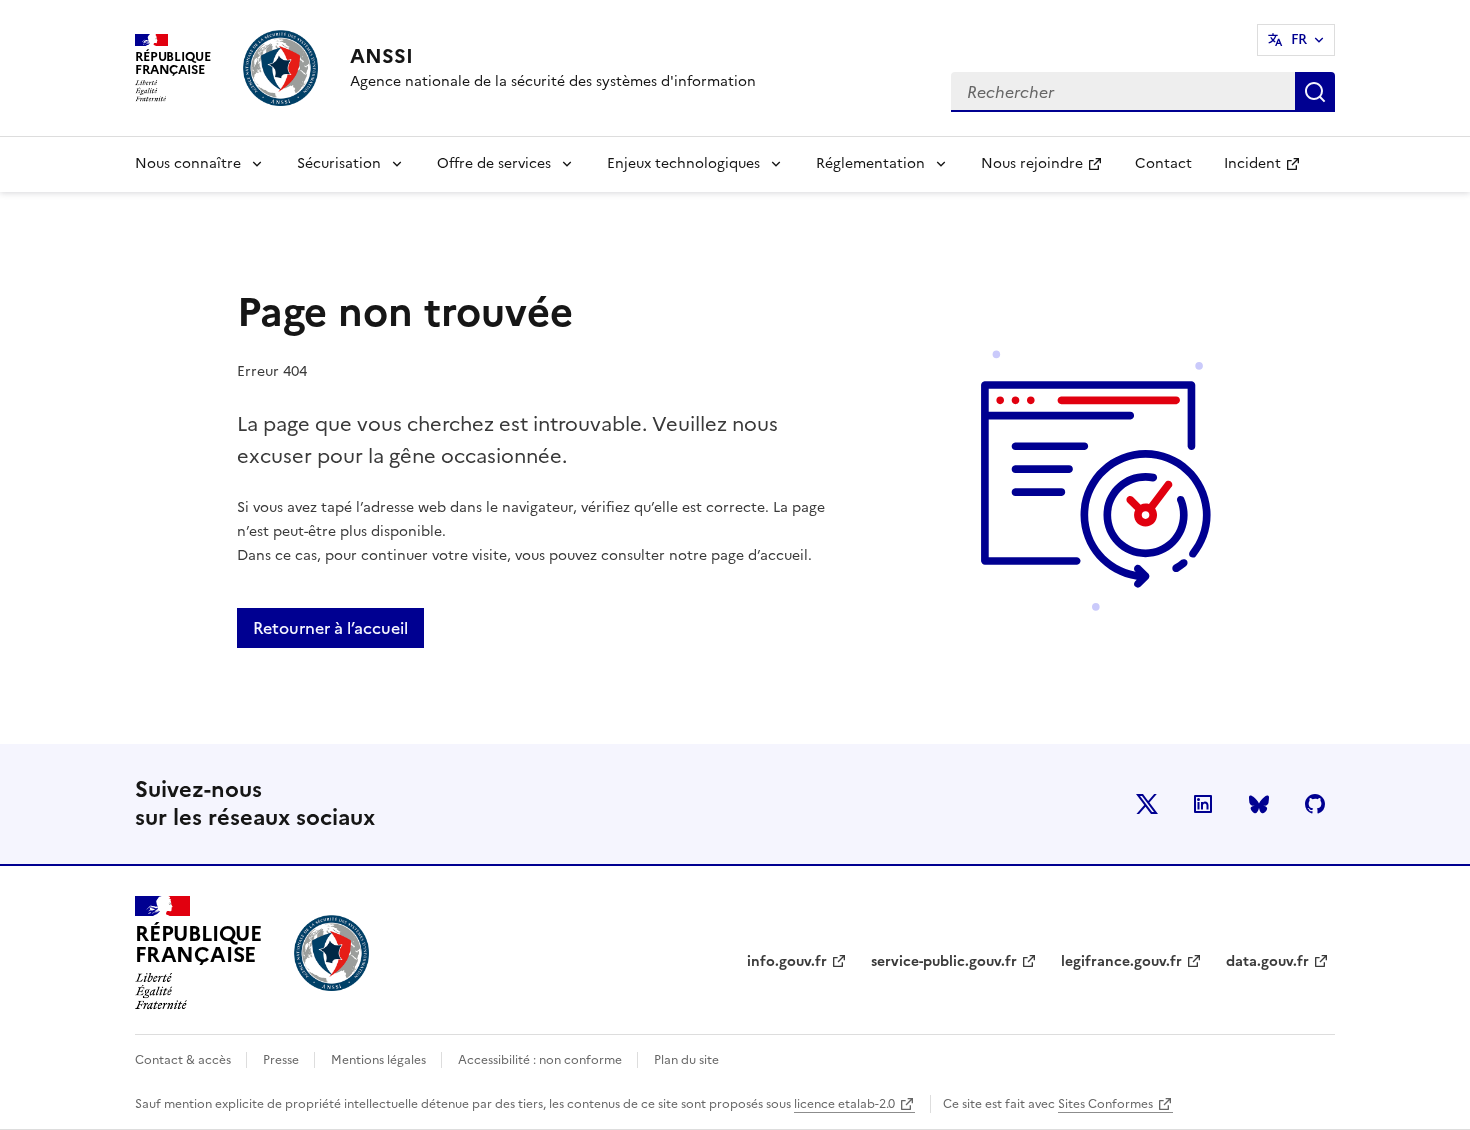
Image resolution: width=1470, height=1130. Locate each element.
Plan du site (686, 1060)
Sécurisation (339, 163)
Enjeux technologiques (683, 163)
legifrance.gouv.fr (1121, 961)
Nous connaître (188, 163)
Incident (1270, 169)
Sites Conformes (1105, 1104)
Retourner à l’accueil (330, 628)
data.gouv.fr (1267, 961)
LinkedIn (1203, 804)
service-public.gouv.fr (944, 961)
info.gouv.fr (787, 961)
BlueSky (1259, 804)
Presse (282, 1060)
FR (1299, 39)
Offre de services (494, 163)
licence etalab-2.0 (844, 1104)
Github (1315, 804)
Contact (1163, 163)
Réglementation (870, 163)
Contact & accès (184, 1060)
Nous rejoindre (1049, 169)
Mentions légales (380, 1060)
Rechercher (1315, 92)
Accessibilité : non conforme (541, 1060)
